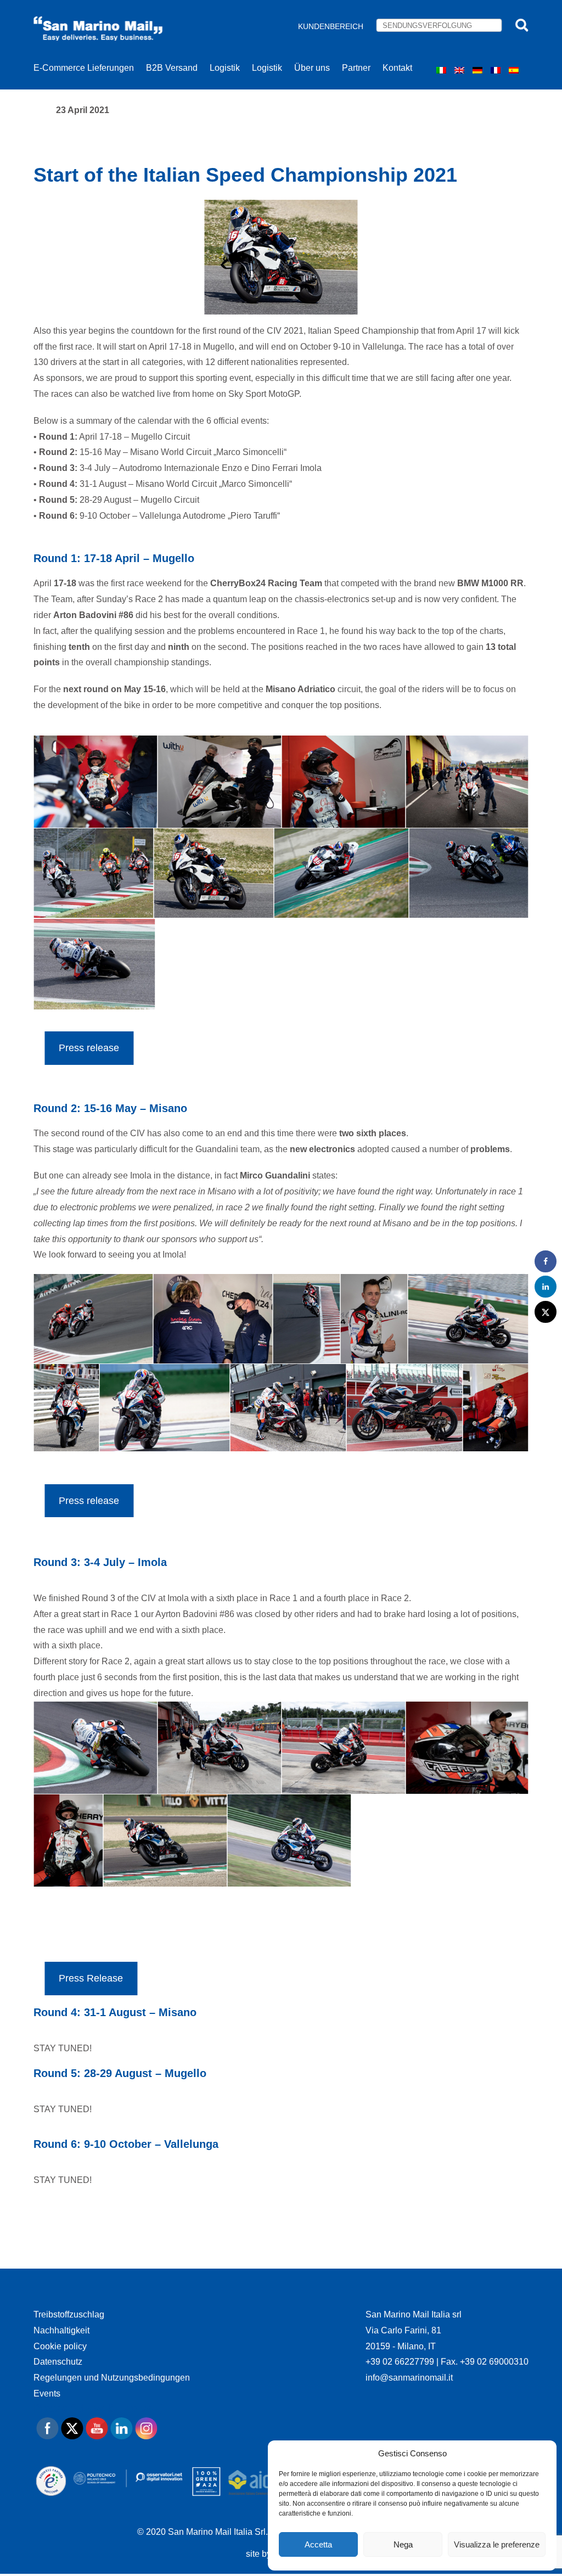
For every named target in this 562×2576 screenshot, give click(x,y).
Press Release (91, 1978)
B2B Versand (172, 68)
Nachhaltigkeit (61, 2330)
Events (47, 2393)
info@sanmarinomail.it (409, 2378)
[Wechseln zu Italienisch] (443, 70)
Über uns (312, 68)
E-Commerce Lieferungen (84, 68)
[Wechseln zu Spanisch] (515, 70)
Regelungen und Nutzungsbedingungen (112, 2378)
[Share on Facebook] (546, 1261)
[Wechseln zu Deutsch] (479, 70)
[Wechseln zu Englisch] (461, 70)
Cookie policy (60, 2346)
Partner (356, 68)
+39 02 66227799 (401, 2362)
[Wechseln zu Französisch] (497, 70)
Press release (89, 1048)
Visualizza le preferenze (497, 2544)
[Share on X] (546, 1312)
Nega (403, 2544)
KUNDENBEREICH (331, 26)
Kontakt (397, 68)
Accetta (318, 2544)
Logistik (225, 68)
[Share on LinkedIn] (546, 1287)
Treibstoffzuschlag (69, 2314)
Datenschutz (58, 2362)
